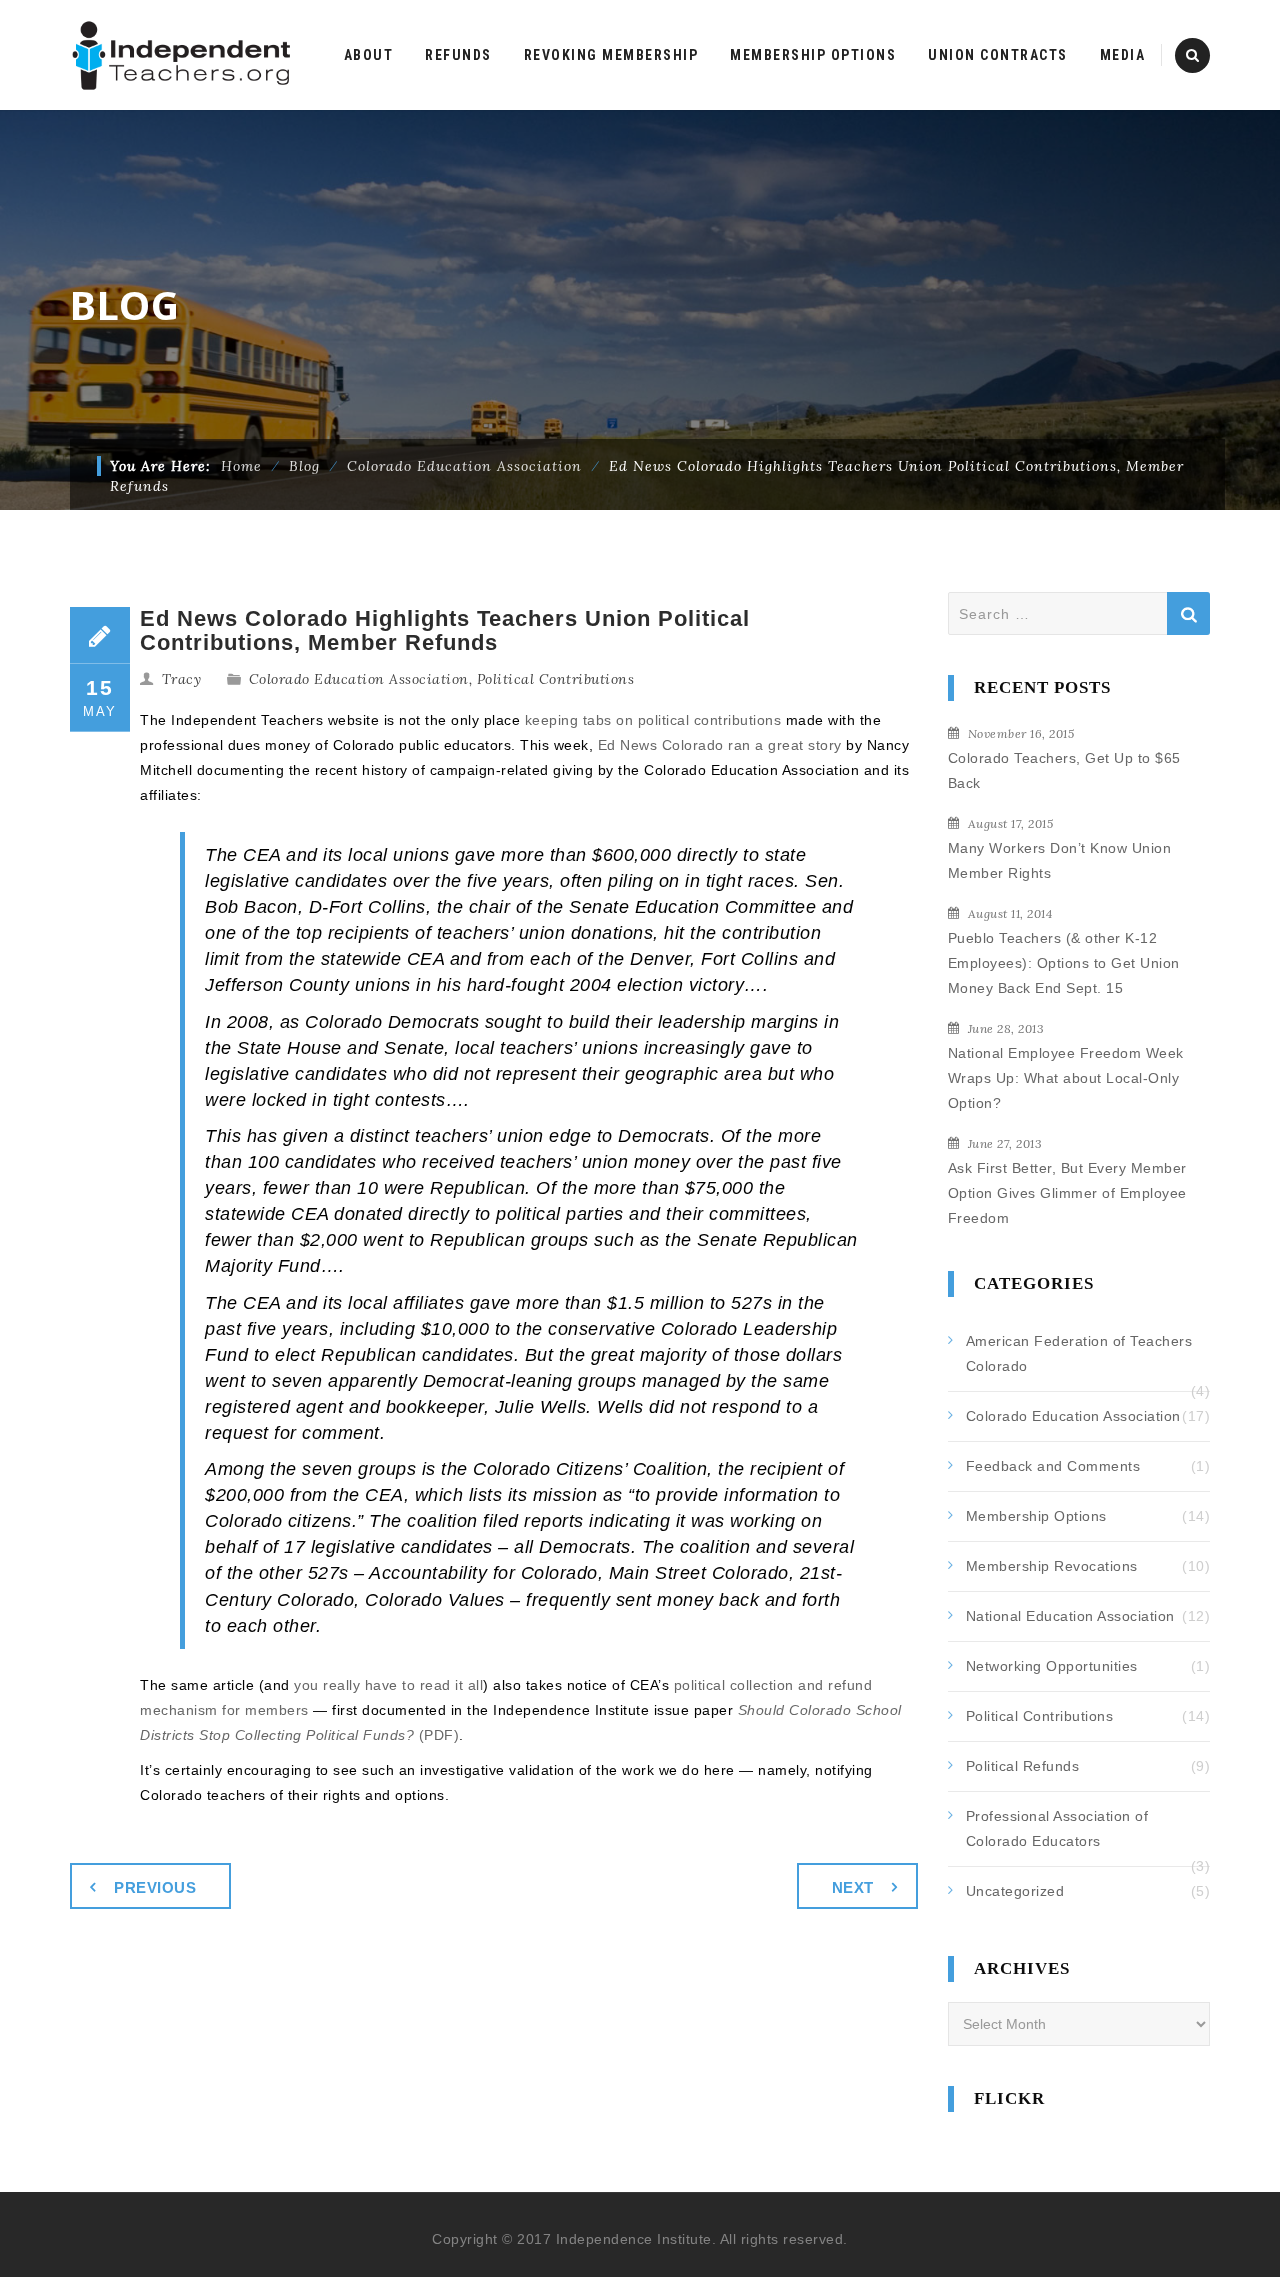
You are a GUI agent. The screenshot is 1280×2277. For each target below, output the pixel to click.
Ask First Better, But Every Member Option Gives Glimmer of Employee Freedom (1067, 1193)
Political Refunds (1023, 1766)
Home (241, 466)
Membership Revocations (1052, 1566)
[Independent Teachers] (182, 55)
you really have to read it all (388, 1685)
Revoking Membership (611, 55)
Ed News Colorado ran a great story (720, 745)
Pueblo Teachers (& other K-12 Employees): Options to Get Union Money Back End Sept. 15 (1064, 963)
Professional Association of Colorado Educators (1057, 1828)
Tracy (182, 679)
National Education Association (1070, 1616)
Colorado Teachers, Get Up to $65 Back (1064, 770)
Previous (155, 1887)
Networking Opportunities (1052, 1666)
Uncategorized (1015, 1891)
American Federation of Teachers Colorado (1079, 1353)
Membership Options (1036, 1516)
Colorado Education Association (359, 679)
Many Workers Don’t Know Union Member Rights (1060, 860)
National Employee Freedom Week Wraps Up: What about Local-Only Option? (1066, 1078)
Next (853, 1887)
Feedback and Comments (1053, 1466)
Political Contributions (556, 679)
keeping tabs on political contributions (653, 720)
